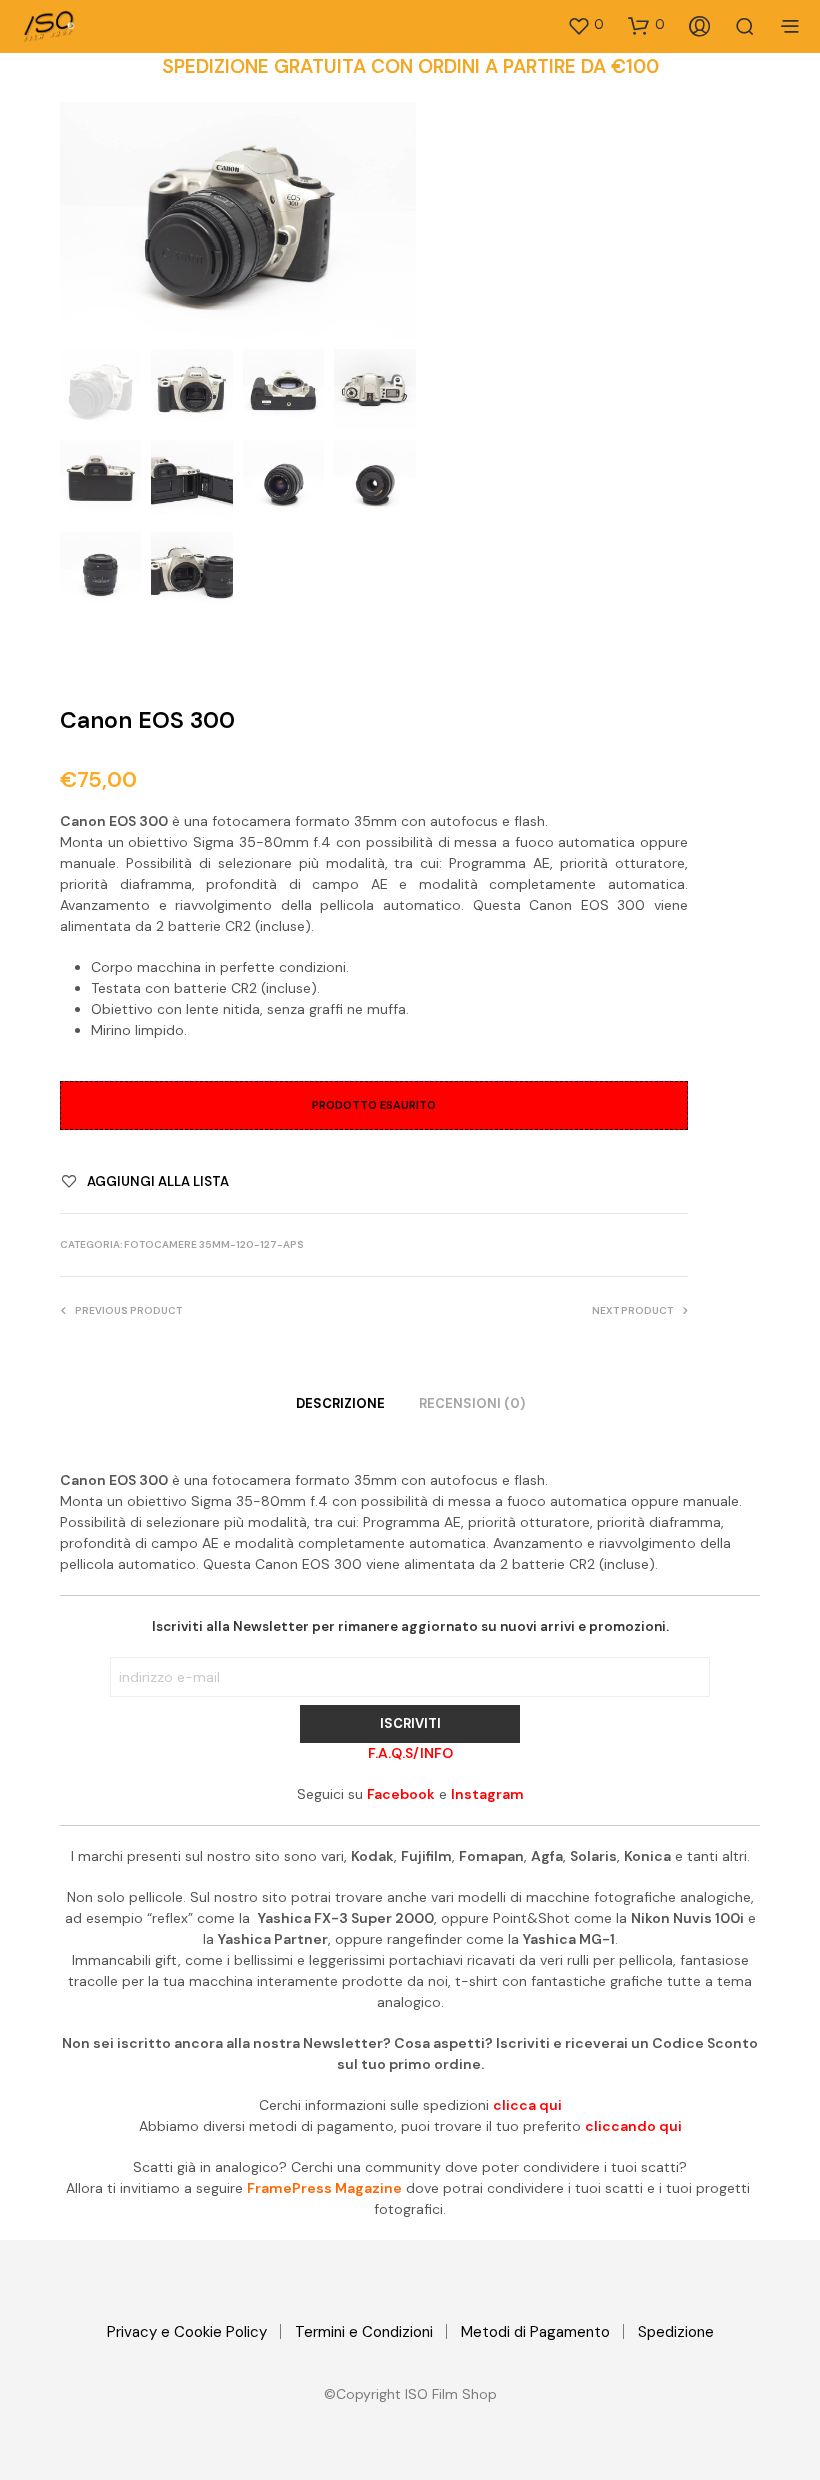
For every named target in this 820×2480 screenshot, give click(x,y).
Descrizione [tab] (340, 1403)
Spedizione (676, 2332)
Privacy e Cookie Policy (187, 2332)
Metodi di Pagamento (535, 2332)
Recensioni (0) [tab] (472, 1403)
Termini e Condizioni (364, 2332)
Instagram (487, 1794)
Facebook (401, 1794)
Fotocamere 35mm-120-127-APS (214, 1244)
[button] (585, 25)
